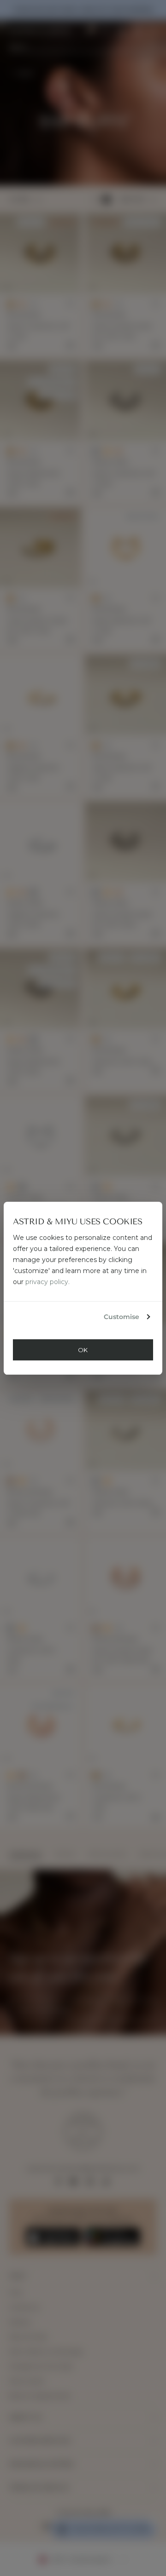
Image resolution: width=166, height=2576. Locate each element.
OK (83, 1350)
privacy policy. (47, 1282)
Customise (122, 1317)
